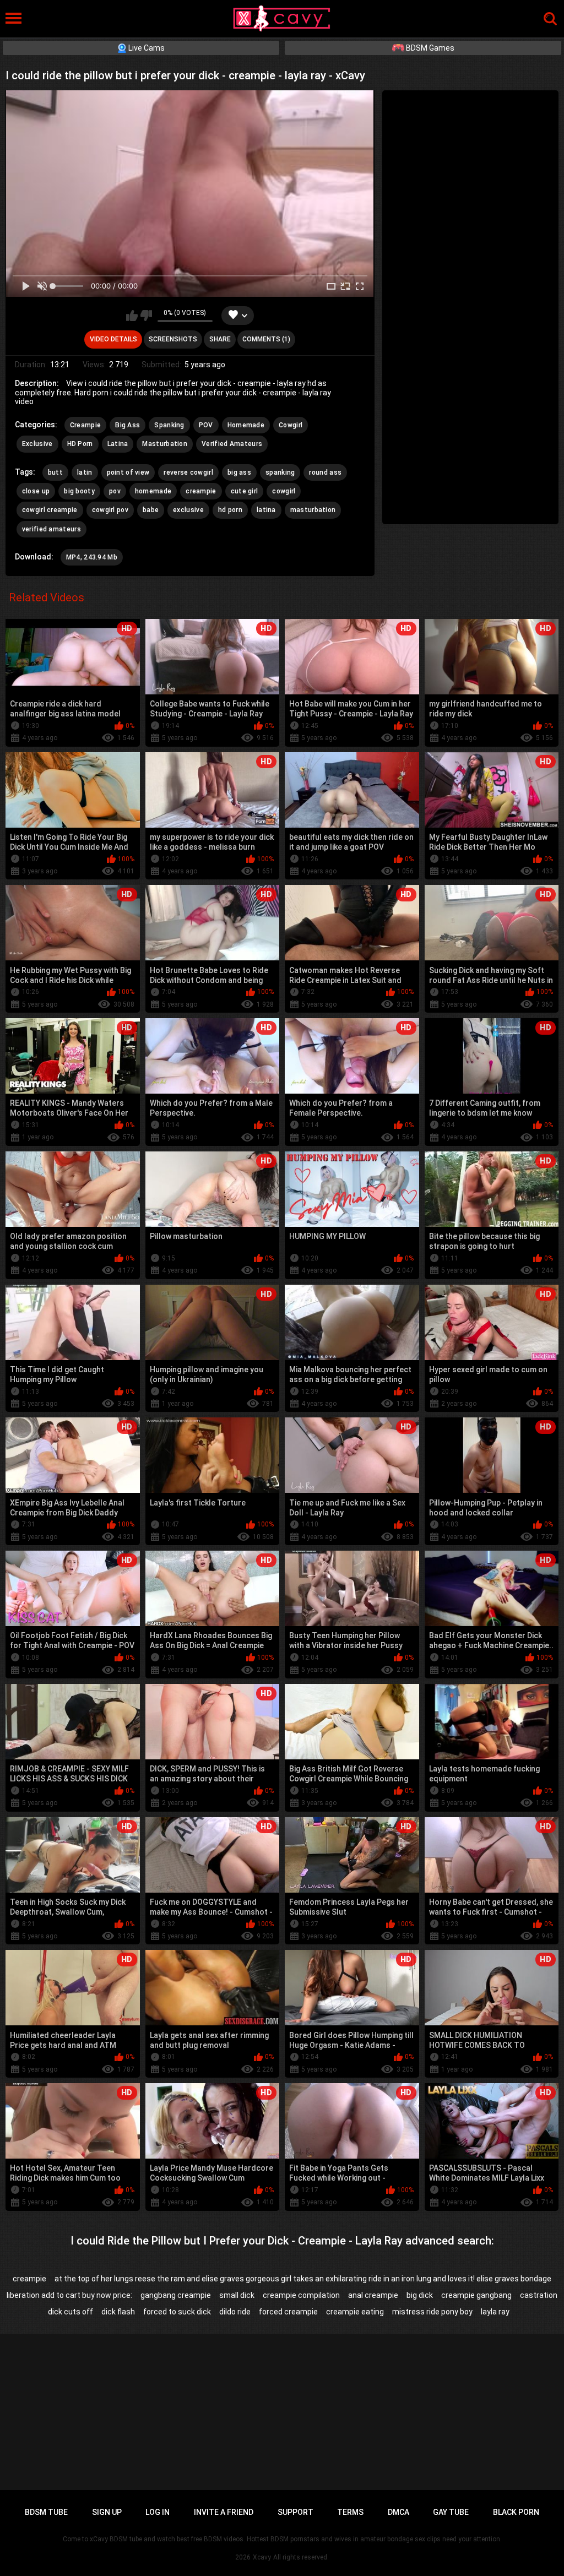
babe (151, 510)
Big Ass (128, 425)
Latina (118, 444)
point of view (128, 472)
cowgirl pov (110, 510)
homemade (153, 491)
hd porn (230, 510)
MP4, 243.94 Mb (92, 557)
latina (266, 510)
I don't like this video (146, 316)
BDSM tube (46, 2512)
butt (55, 472)
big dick (420, 2295)
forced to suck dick (177, 2312)
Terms (350, 2512)
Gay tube (451, 2512)
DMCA (398, 2512)
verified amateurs (51, 529)
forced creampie (288, 2312)
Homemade (246, 425)
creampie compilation (301, 2295)
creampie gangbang (476, 2295)
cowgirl (284, 491)
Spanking (169, 425)
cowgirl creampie (50, 510)
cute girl (245, 491)
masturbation (313, 510)
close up (36, 491)
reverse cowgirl (188, 472)
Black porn (516, 2512)
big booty (79, 491)
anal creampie (373, 2295)
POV (206, 425)
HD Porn (80, 444)
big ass (239, 472)
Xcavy (262, 2557)
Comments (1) (266, 339)
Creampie (85, 425)
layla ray (495, 2312)
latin (85, 472)
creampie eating (355, 2312)
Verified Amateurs (232, 444)
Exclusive (37, 444)
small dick (237, 2295)
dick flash (118, 2312)
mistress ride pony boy (432, 2312)
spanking (280, 472)
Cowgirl (291, 425)
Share (220, 339)
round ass (325, 472)
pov (115, 491)
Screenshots (173, 339)
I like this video (132, 316)
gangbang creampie (176, 2295)
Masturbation (165, 444)
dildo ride (235, 2312)
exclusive (188, 510)
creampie (201, 491)
